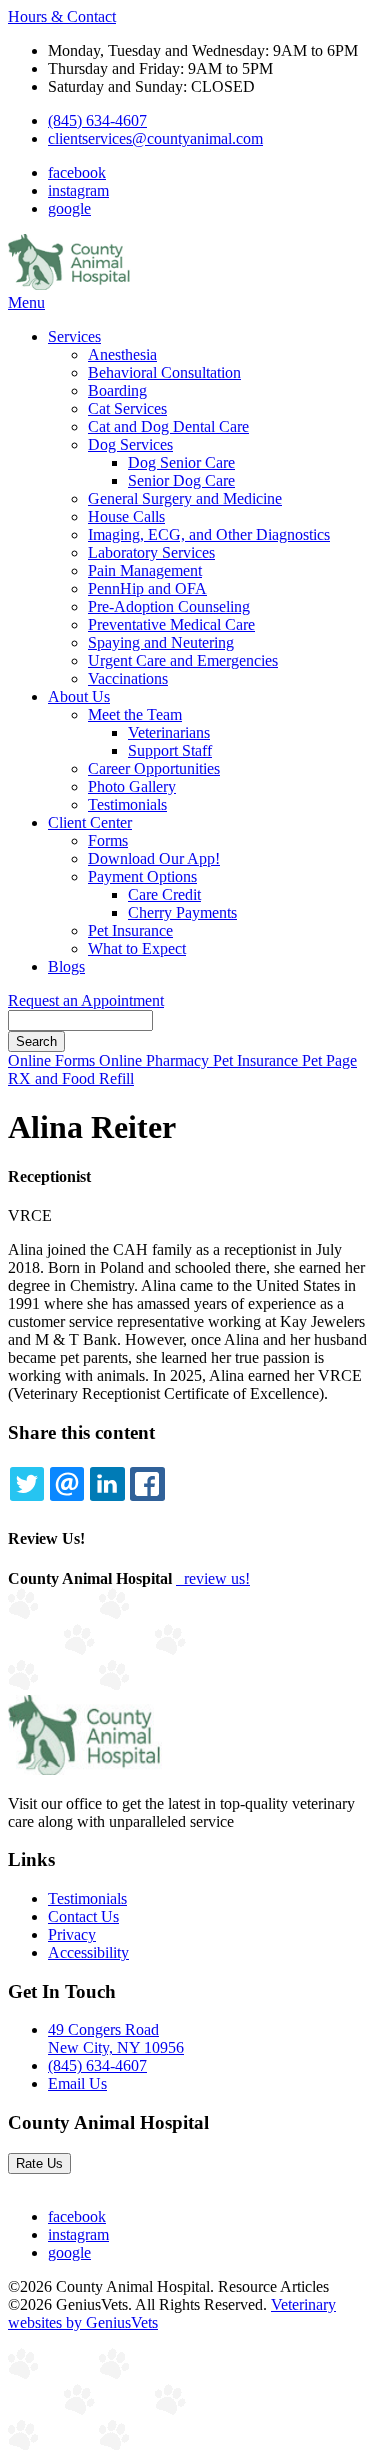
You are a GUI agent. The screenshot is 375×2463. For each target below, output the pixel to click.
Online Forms (53, 1060)
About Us (79, 696)
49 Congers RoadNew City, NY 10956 (116, 2038)
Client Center (90, 822)
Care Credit (164, 894)
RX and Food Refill (71, 1078)
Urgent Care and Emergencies (183, 660)
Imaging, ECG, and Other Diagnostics (209, 534)
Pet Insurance (130, 930)
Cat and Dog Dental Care (168, 426)
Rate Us (39, 2163)
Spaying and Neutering (161, 642)
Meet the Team (135, 714)
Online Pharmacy (156, 1060)
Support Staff (170, 750)
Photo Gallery (132, 786)
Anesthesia (122, 354)
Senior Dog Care (181, 480)
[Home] (70, 284)
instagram (78, 190)
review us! (215, 1578)
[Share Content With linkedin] (107, 1484)
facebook (77, 172)
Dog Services (130, 444)
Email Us (77, 2083)
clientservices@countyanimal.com (155, 138)
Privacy (72, 1934)
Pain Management (145, 570)
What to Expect (137, 948)
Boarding (117, 390)
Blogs (66, 966)
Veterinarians (169, 732)
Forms (108, 840)
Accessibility (88, 1952)
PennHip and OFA (147, 588)
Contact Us (83, 1916)
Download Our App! (154, 858)
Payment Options (142, 876)
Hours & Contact (62, 16)
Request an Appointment (86, 1000)
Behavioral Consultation (164, 372)
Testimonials (127, 804)
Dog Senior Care (181, 462)
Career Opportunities (154, 768)
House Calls (126, 516)
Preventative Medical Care (171, 624)
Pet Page (329, 1060)
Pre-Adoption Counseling (169, 606)
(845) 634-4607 (97, 120)
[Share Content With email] (67, 1484)
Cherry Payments (182, 912)
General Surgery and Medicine (185, 498)
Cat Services (127, 408)
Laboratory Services (151, 552)
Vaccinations (128, 678)
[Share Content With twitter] (27, 1484)
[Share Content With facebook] (147, 1484)
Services (74, 336)
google (69, 208)
